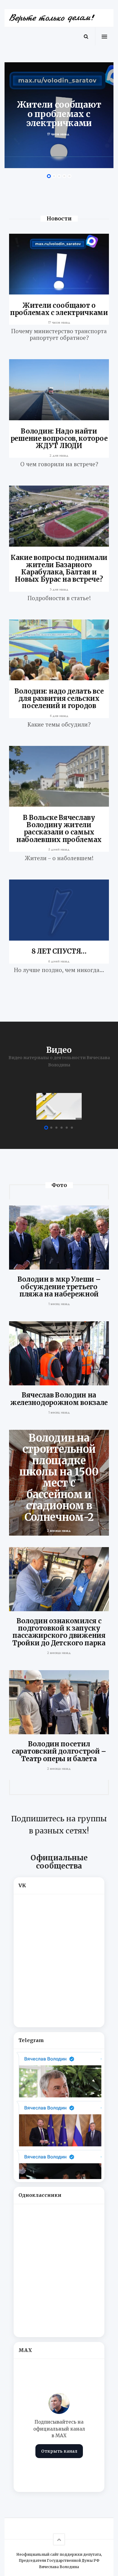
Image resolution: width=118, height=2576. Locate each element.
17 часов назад (59, 322)
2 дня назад (59, 455)
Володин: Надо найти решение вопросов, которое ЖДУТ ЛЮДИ (59, 438)
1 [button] (49, 176)
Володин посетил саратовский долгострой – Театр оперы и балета (59, 1751)
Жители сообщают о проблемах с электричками (59, 309)
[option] (59, 115)
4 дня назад (59, 716)
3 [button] (59, 176)
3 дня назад (59, 589)
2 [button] (54, 176)
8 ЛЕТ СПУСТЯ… (59, 951)
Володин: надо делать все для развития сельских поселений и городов (59, 698)
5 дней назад (59, 849)
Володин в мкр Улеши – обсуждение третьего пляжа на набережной (59, 1286)
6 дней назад (59, 961)
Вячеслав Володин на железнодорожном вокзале (59, 1399)
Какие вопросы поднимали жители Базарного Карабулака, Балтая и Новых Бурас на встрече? (59, 569)
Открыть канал (59, 2451)
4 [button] (64, 176)
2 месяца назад (59, 1653)
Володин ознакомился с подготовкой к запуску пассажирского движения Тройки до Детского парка (59, 1632)
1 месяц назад (59, 1304)
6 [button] (72, 1128)
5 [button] (69, 176)
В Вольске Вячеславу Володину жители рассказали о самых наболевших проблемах (59, 829)
